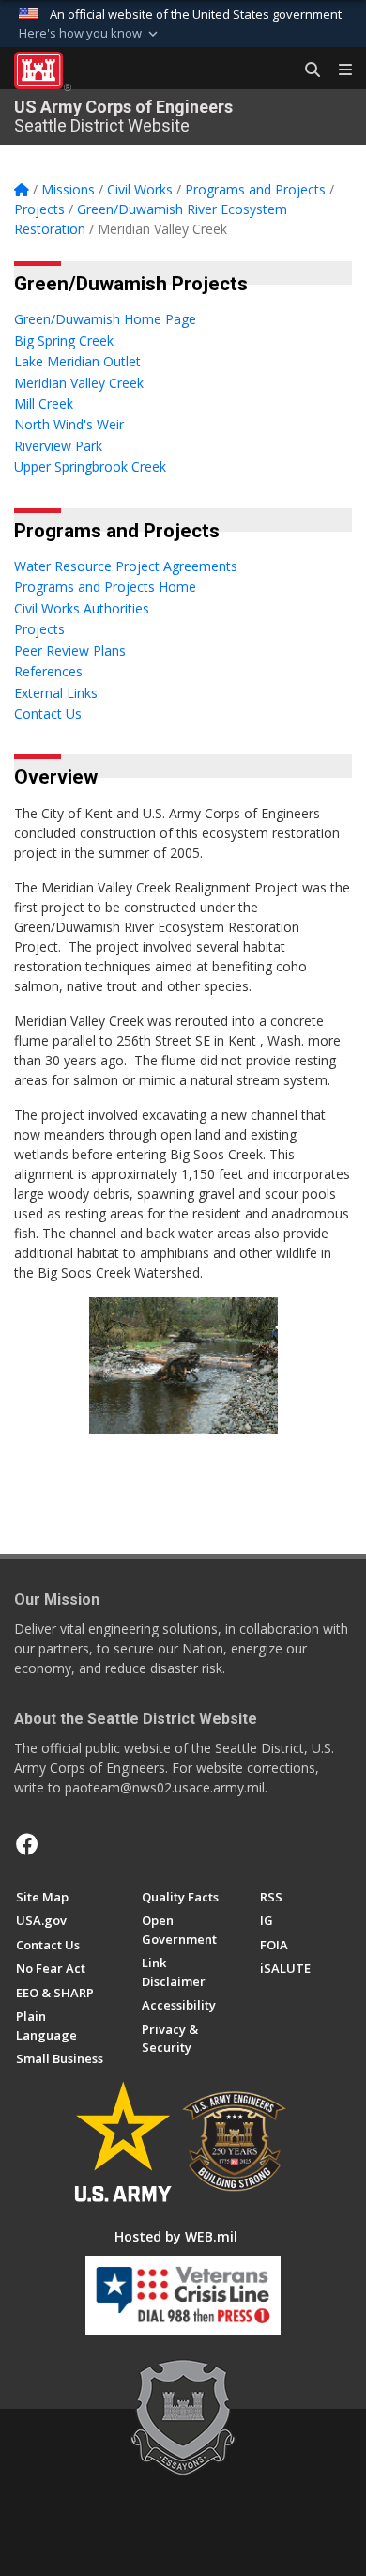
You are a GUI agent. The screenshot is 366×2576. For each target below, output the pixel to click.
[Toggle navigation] (338, 70)
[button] (90, 34)
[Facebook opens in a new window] (27, 1844)
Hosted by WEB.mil (176, 2236)
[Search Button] (306, 70)
